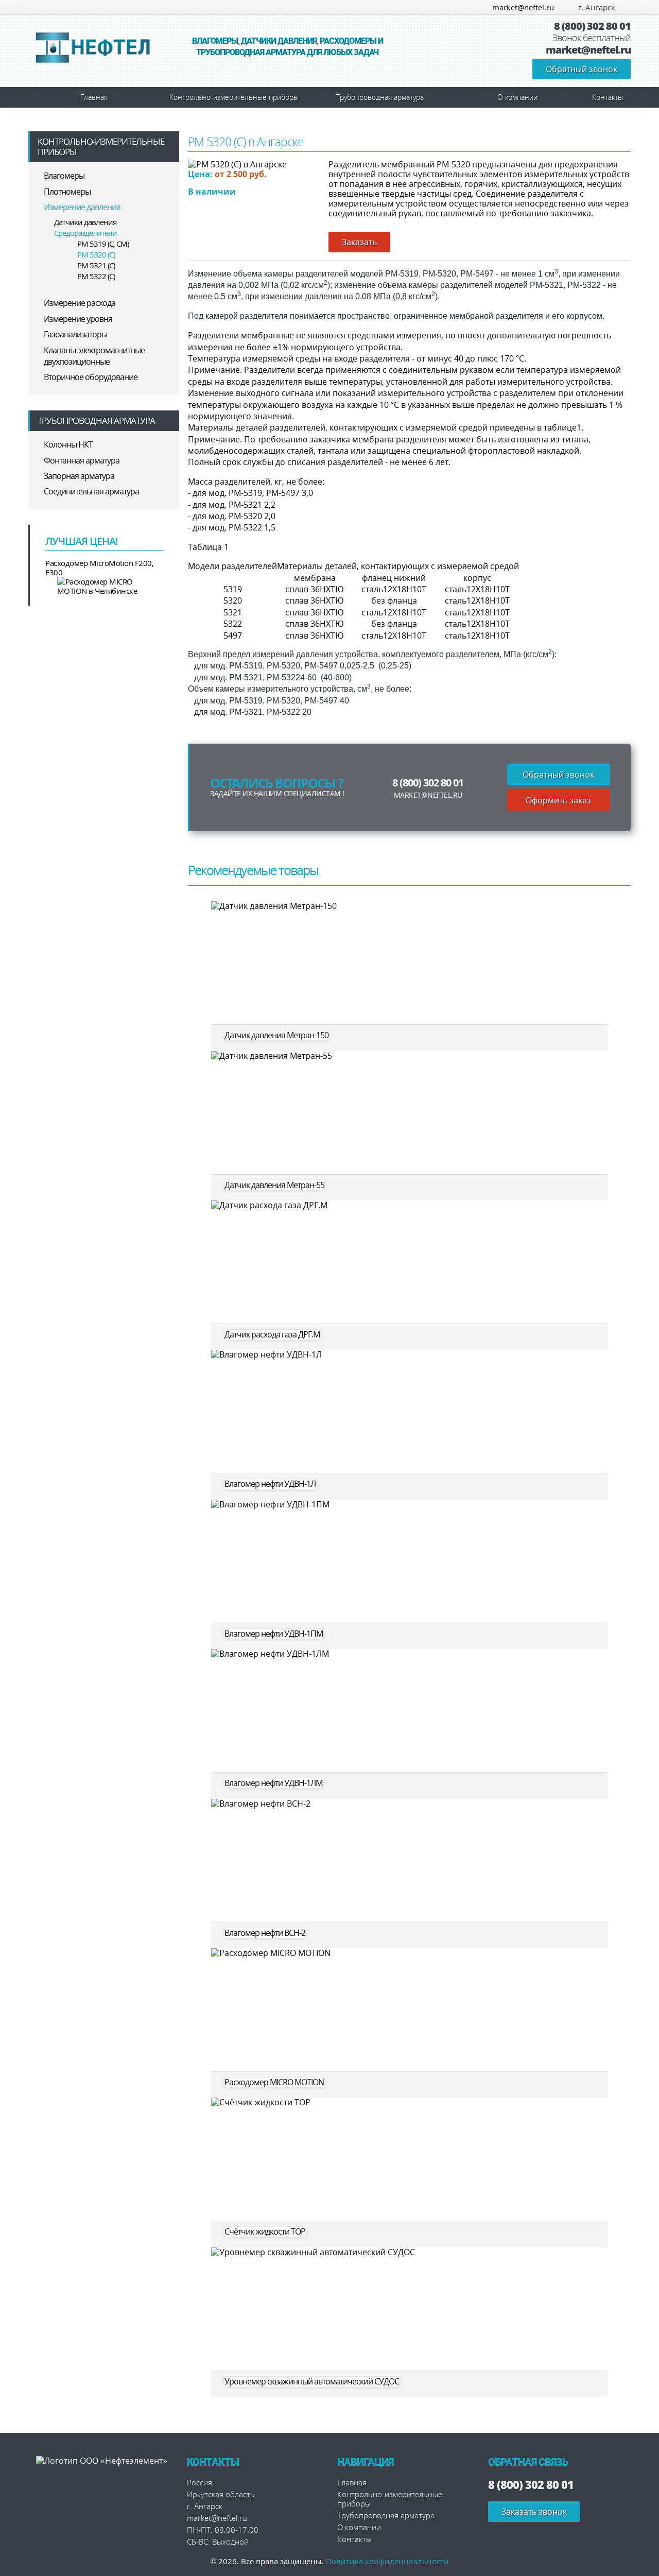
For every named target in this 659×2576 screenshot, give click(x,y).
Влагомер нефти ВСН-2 (265, 1933)
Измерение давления (82, 207)
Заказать (359, 242)
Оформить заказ (558, 800)
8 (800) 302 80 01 (592, 26)
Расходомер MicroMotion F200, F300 (99, 568)
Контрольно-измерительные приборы (234, 97)
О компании (517, 97)
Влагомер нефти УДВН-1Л (270, 1484)
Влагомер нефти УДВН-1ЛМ (273, 1783)
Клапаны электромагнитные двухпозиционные (94, 356)
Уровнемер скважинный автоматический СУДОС (312, 2382)
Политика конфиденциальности (387, 2561)
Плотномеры (67, 192)
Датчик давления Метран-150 (276, 1035)
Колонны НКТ (68, 444)
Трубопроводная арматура (380, 97)
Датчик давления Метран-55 (274, 1185)
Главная (94, 97)
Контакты (608, 97)
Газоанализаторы (75, 334)
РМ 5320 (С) (96, 254)
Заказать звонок (534, 2512)
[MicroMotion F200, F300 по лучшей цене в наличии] (105, 586)
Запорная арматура (79, 476)
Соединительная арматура (91, 491)
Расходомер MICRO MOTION (274, 2082)
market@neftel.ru (523, 7)
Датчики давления (85, 222)
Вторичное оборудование (91, 377)
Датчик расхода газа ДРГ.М (272, 1335)
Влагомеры (64, 176)
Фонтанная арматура (82, 460)
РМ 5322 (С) (96, 276)
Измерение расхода (80, 303)
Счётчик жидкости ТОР (265, 2232)
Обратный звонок (582, 69)
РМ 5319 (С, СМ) (103, 244)
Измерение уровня (78, 319)
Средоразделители (85, 233)
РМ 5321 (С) (96, 265)
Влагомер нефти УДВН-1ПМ (274, 1634)
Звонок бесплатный (592, 38)
